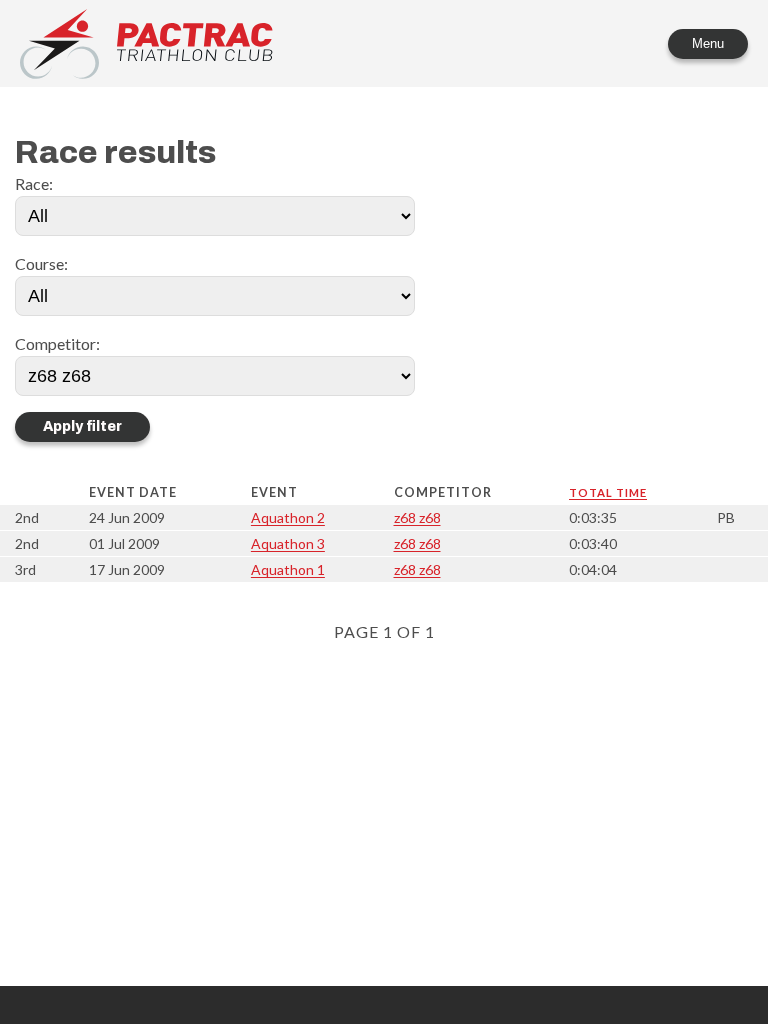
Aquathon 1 (288, 569)
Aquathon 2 (288, 517)
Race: (34, 183)
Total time (608, 492)
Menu (708, 43)
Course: (41, 263)
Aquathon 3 (288, 543)
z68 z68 (417, 517)
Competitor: (57, 343)
